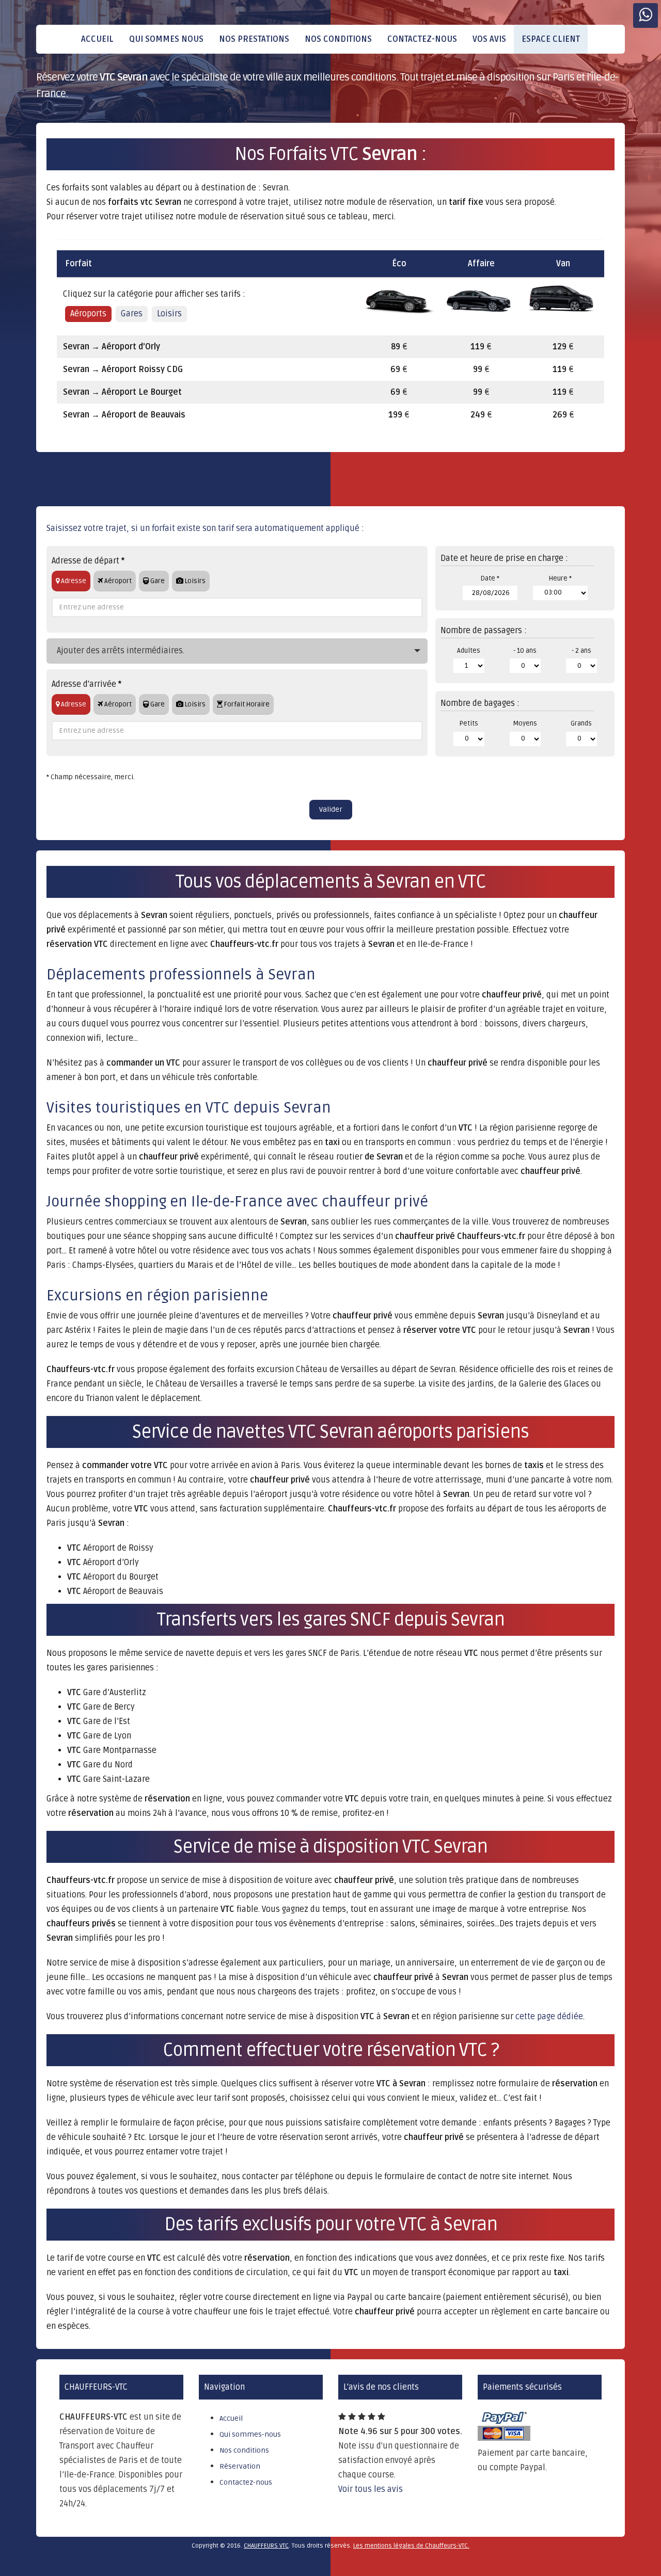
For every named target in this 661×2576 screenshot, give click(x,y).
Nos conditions (244, 2450)
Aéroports (88, 314)
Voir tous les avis (371, 2489)
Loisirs (169, 314)
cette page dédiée (549, 2017)
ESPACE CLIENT (551, 39)
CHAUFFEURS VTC (266, 2546)
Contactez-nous (246, 2482)
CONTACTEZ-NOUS (422, 39)
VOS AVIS (489, 39)
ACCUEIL (97, 39)
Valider (331, 809)
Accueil (231, 2418)
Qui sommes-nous (250, 2434)
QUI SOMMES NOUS (166, 39)
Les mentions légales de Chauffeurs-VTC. (411, 2546)
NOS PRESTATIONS (254, 39)
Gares (132, 314)
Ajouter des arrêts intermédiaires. (121, 651)
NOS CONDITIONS (338, 39)
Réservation (240, 2466)
